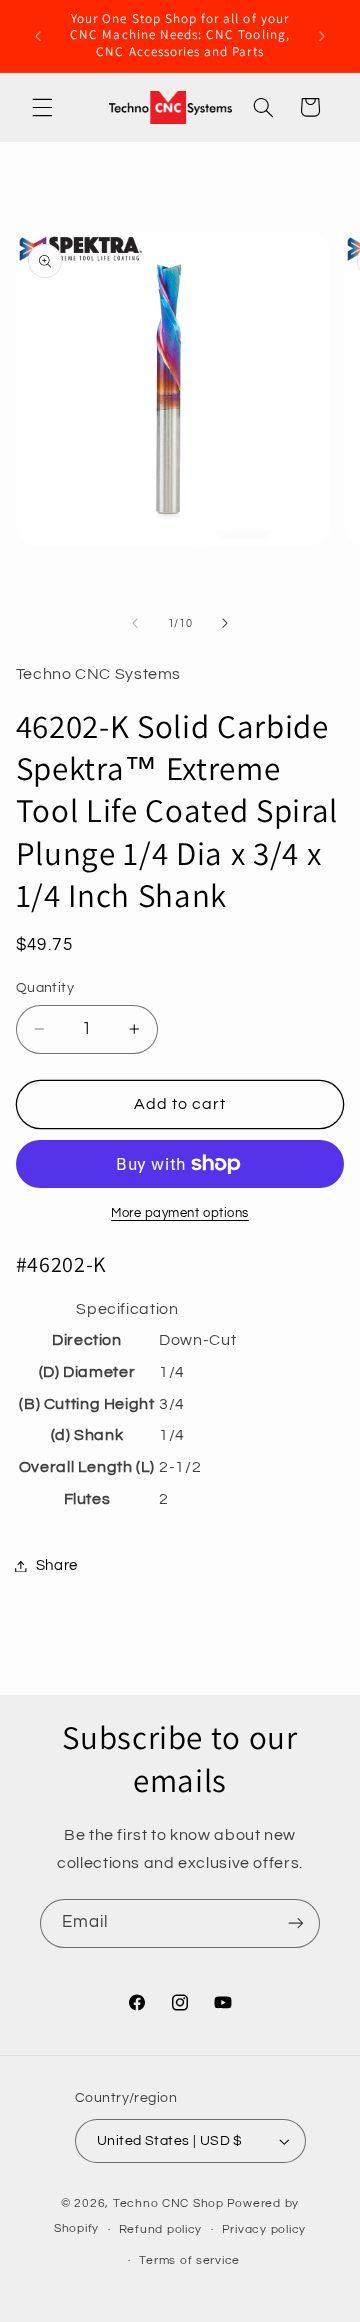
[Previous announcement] (38, 36)
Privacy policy (264, 2229)
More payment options (180, 1213)
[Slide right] (225, 623)
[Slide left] (135, 623)
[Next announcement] (322, 36)
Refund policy (161, 2229)
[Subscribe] (296, 1923)
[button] (42, 107)
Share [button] (57, 1565)
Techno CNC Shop (168, 2203)
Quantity (45, 988)
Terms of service (189, 2260)
